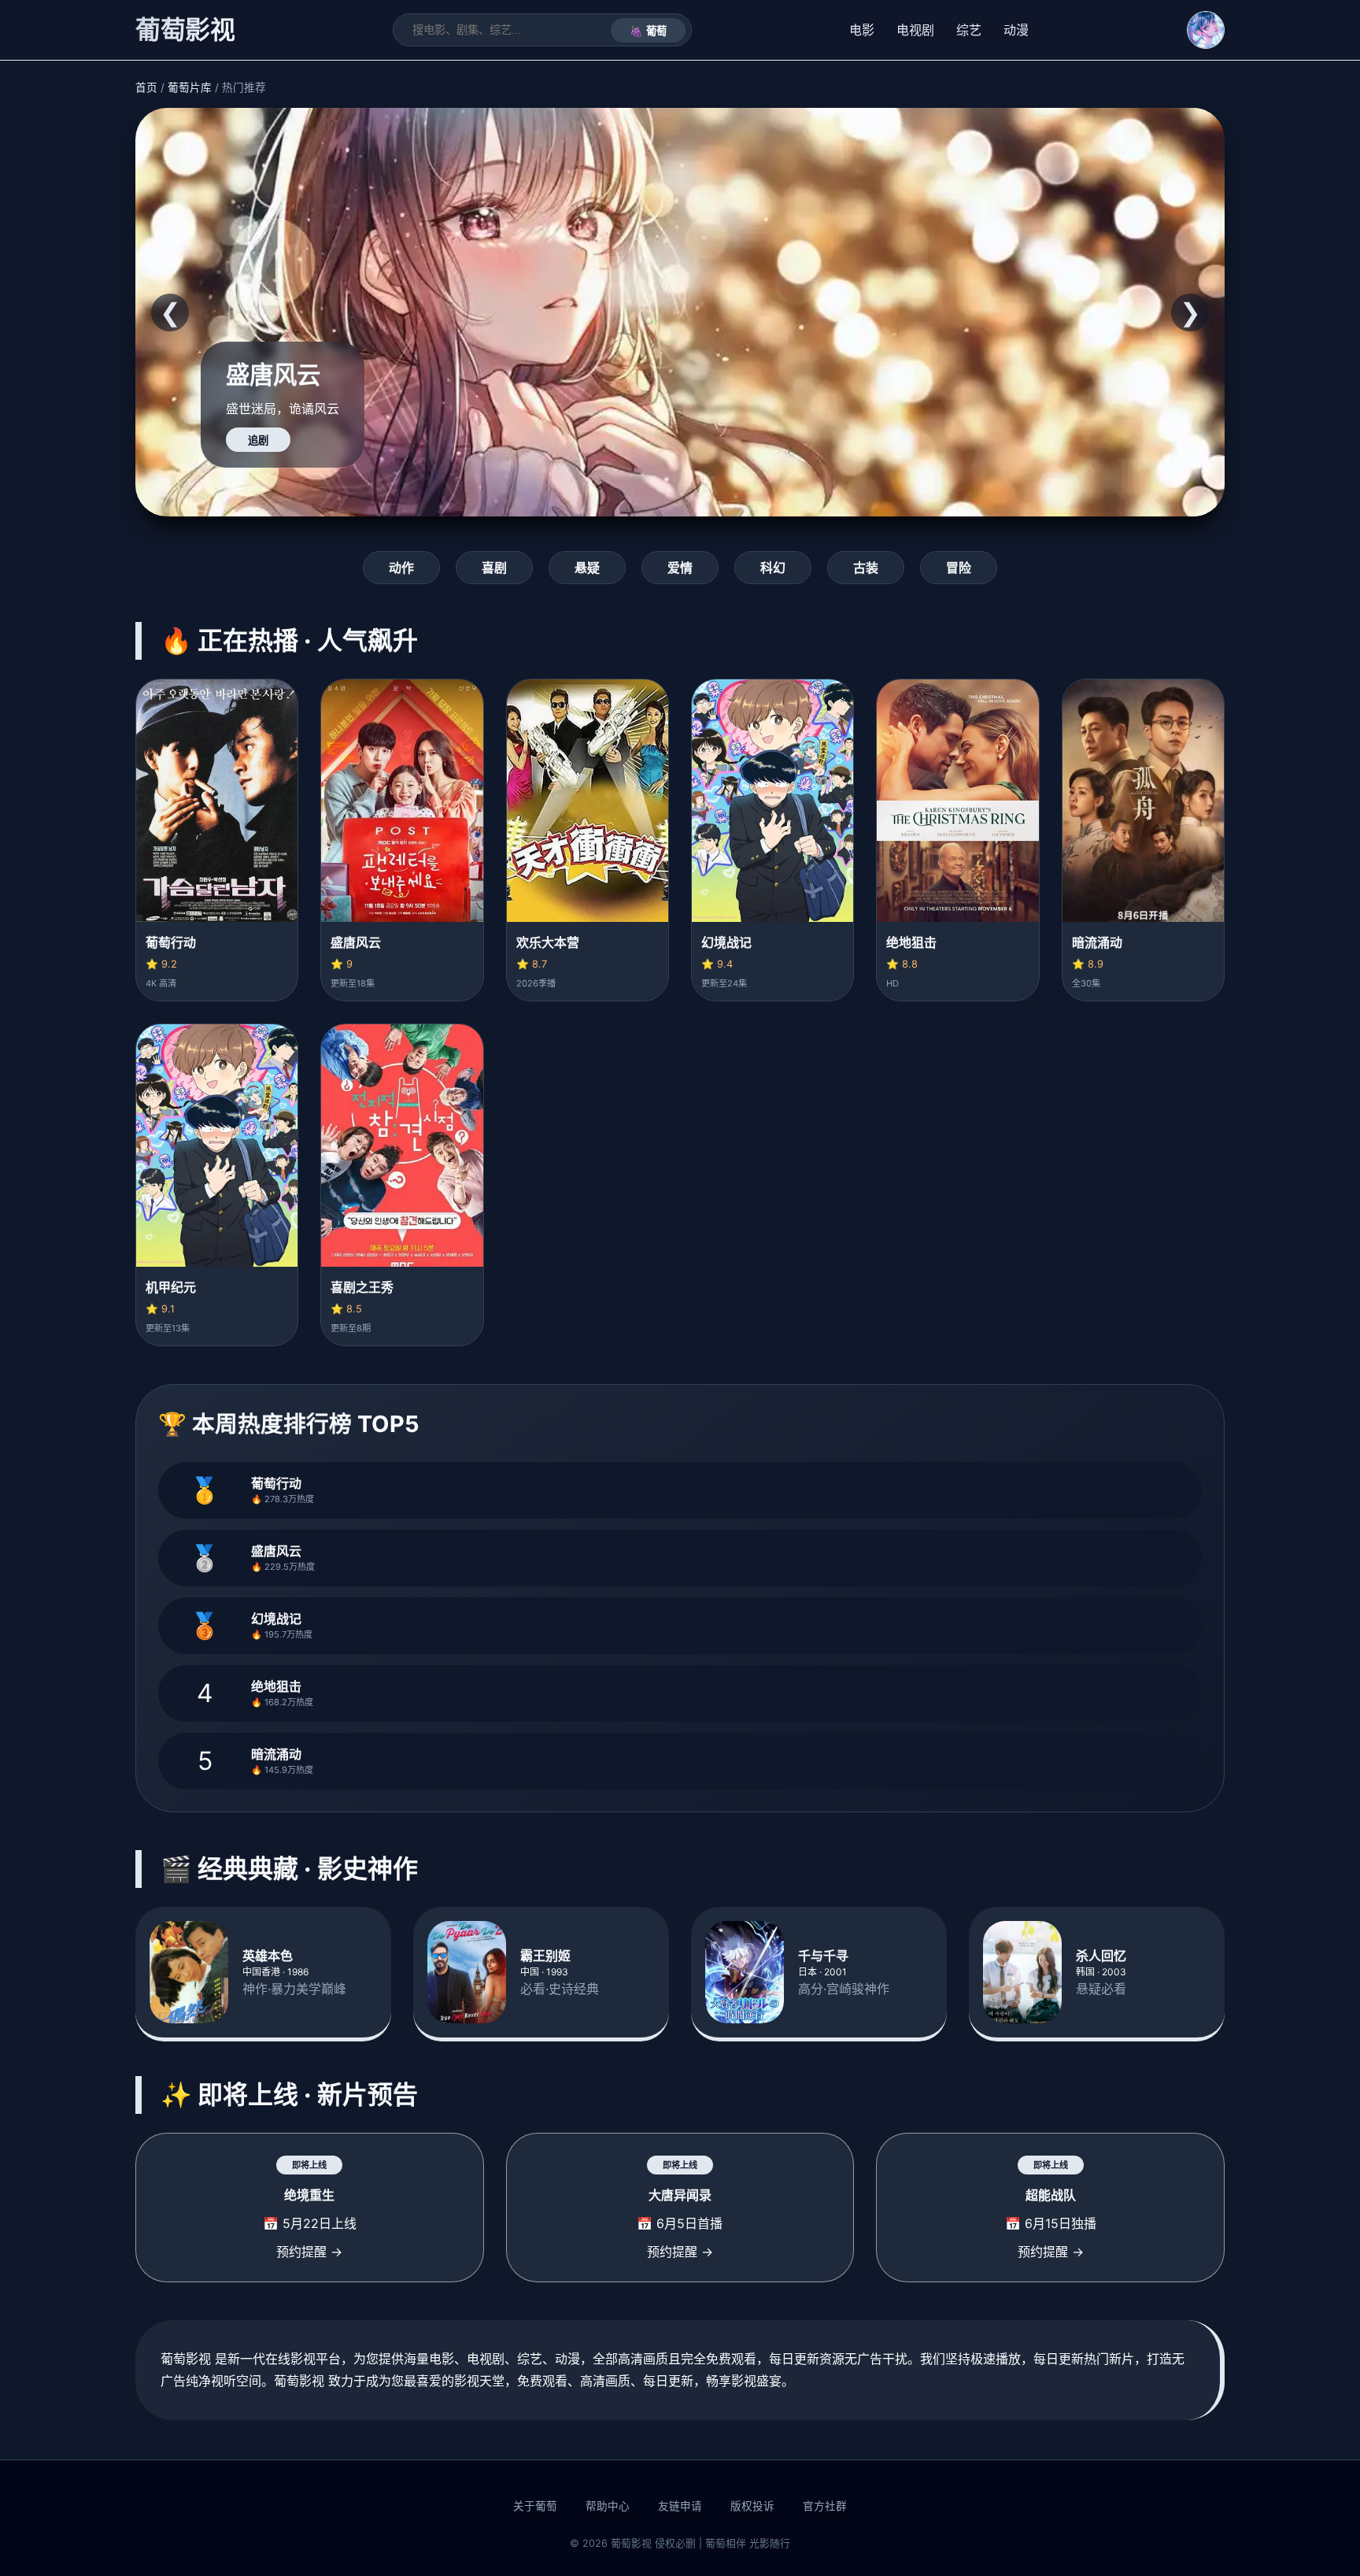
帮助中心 (608, 2506)
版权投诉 (752, 2506)
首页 (146, 87)
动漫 (1016, 30)
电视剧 (915, 30)
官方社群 (825, 2506)
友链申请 (680, 2506)
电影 (862, 30)
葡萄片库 (190, 87)
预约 (258, 440)
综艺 (969, 30)
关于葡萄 (535, 2506)
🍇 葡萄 (648, 31)
